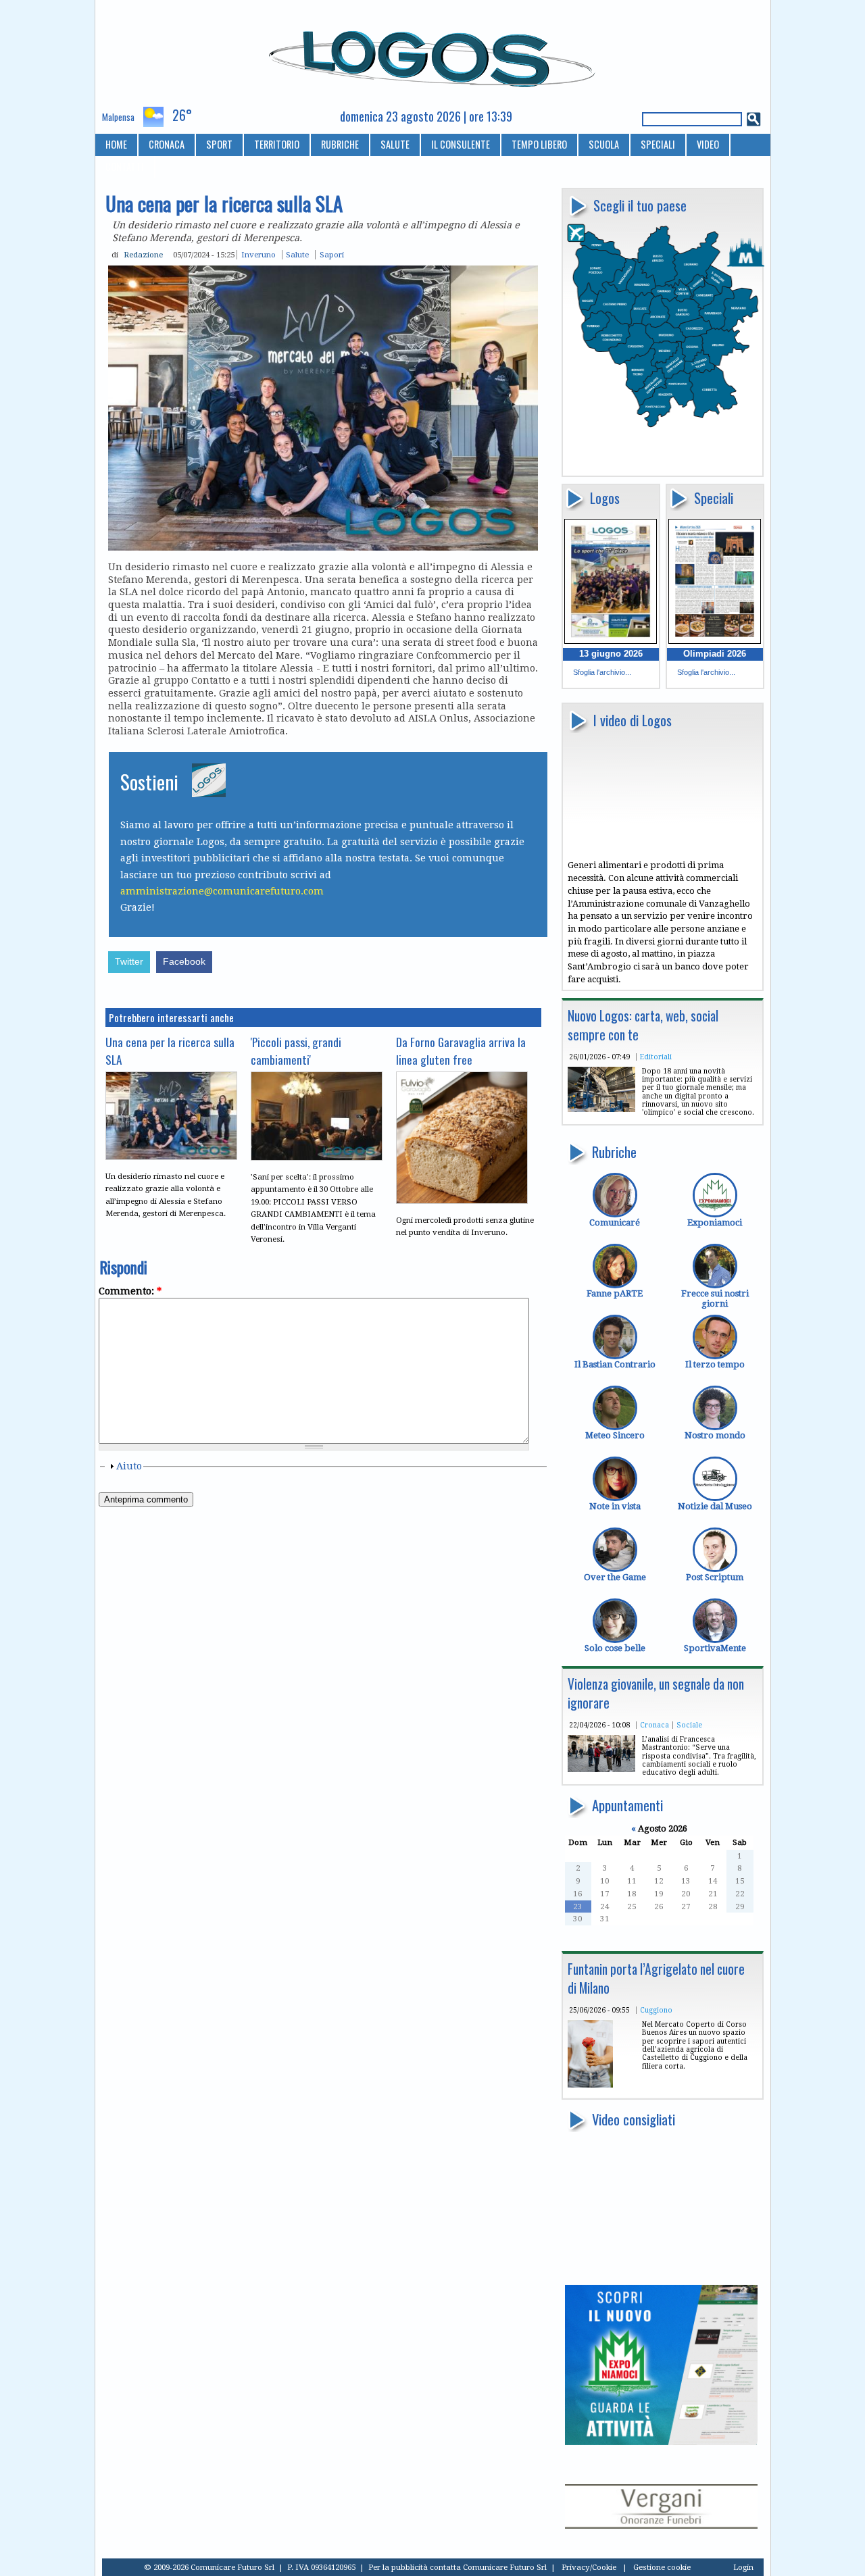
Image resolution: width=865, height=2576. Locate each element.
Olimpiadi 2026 (715, 654)
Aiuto (129, 1466)
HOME (116, 144)
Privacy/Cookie (589, 2567)
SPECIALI (658, 144)
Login (743, 2567)
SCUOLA (604, 144)
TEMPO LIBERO (539, 144)
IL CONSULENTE (461, 144)
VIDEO (708, 144)
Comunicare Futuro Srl (505, 2567)
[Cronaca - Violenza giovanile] (601, 1769)
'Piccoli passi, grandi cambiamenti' (296, 1051)
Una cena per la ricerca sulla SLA (170, 1051)
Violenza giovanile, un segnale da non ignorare (656, 1693)
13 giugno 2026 (611, 654)
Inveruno (258, 255)
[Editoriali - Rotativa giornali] (601, 1109)
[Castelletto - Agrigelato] (590, 2085)
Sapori (332, 255)
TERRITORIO (277, 144)
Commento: (130, 1291)
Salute (297, 255)
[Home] (433, 53)
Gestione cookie (662, 2567)
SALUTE (395, 144)
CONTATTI (125, 167)
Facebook (184, 962)
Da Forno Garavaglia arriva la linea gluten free (461, 1051)
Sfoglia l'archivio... (602, 672)
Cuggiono (656, 2010)
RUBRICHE (340, 144)
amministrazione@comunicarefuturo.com (222, 891)
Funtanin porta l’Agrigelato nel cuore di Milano (656, 1978)
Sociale (689, 1725)
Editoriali (656, 1057)
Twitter (129, 962)
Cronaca (654, 1725)
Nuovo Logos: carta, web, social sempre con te (643, 1025)
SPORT (219, 144)
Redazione (143, 255)
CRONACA (167, 144)
